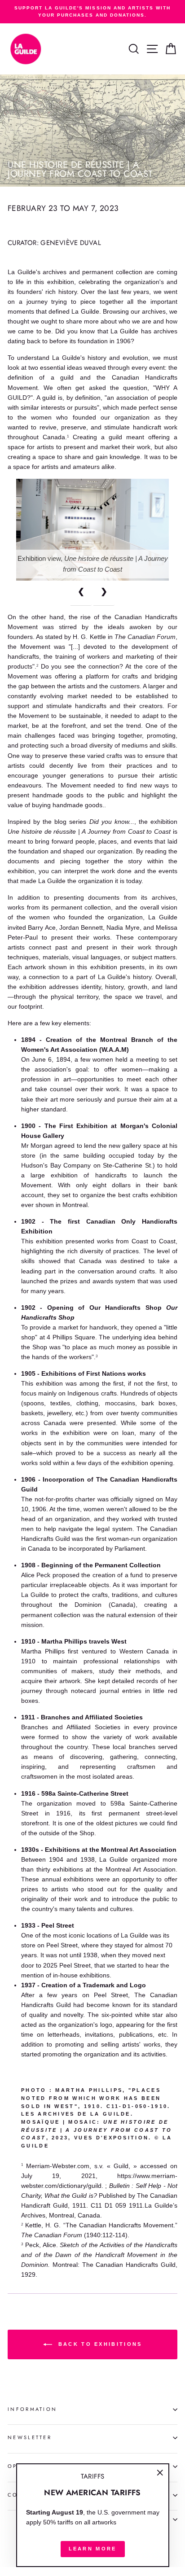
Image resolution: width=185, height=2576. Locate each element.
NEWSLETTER (30, 2437)
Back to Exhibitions (99, 2344)
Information (32, 2409)
